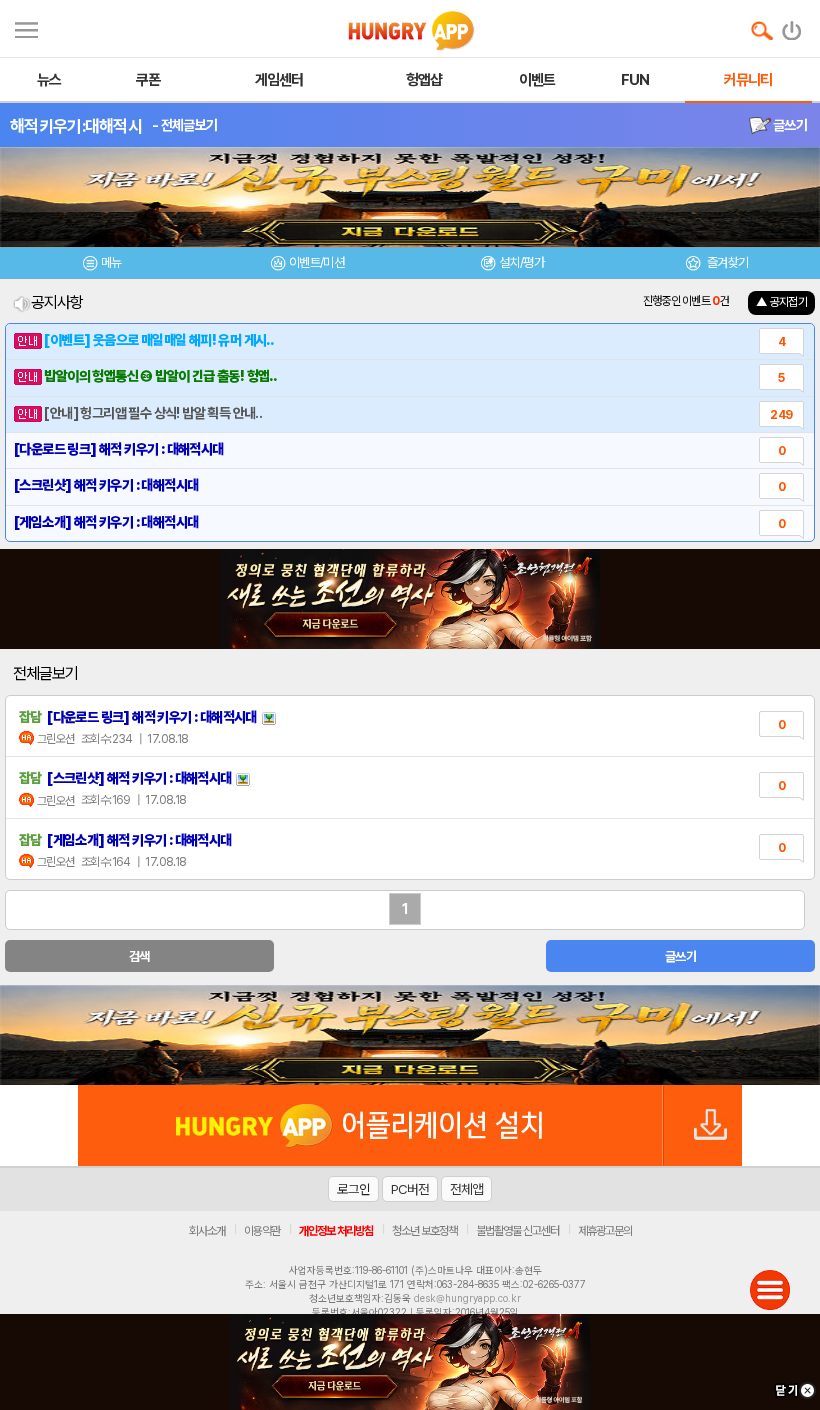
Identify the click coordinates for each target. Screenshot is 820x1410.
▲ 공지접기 (781, 302)
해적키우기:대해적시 (76, 126)
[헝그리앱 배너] (410, 1035)
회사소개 (207, 1231)
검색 (139, 956)
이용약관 (262, 1231)
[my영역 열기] (26, 27)
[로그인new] (792, 26)
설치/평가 (521, 262)
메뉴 (111, 262)
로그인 (353, 1189)
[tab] (102, 265)
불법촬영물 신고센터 (517, 1231)
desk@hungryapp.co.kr (467, 1298)
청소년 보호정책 (424, 1231)
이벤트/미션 (316, 262)
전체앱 (466, 1189)
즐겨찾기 (726, 262)
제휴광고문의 (605, 1231)
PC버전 (410, 1189)
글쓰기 (789, 125)
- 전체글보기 (184, 125)
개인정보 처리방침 (336, 1231)
